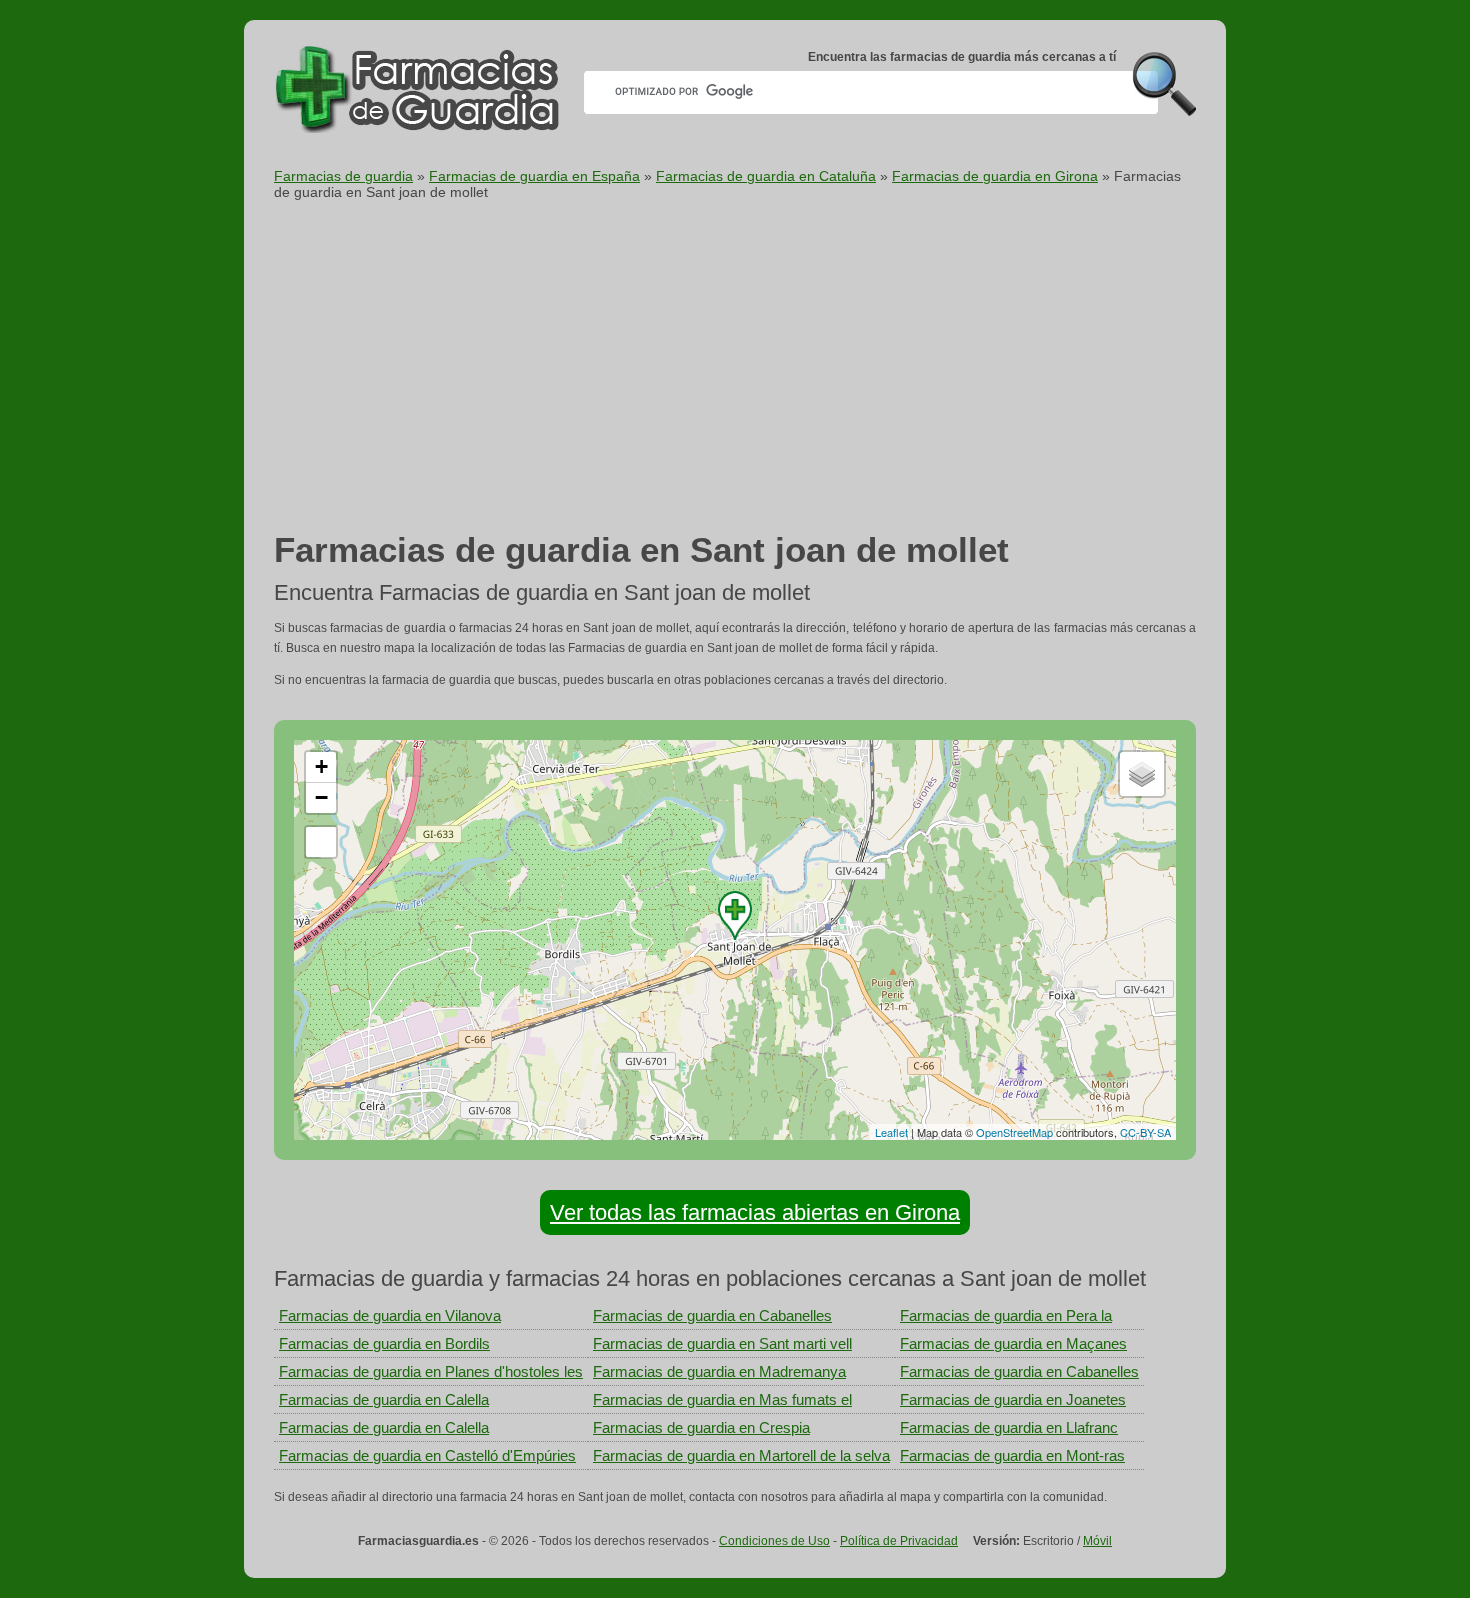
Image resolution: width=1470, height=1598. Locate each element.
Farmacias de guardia (343, 176)
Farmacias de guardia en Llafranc (1009, 1427)
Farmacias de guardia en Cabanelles (712, 1315)
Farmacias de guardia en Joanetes (1013, 1399)
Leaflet (891, 1132)
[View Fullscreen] (321, 842)
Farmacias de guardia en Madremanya (719, 1371)
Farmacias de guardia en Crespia (701, 1427)
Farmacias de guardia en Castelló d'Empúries (427, 1455)
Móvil (1097, 1541)
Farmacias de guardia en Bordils (384, 1343)
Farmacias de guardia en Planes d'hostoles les (431, 1371)
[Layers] (1142, 774)
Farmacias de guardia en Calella (384, 1399)
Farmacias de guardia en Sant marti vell (722, 1343)
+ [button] (321, 766)
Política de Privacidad (899, 1541)
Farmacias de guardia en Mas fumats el (722, 1399)
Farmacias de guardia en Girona (995, 176)
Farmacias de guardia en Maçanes (1013, 1343)
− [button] (321, 797)
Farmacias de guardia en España (534, 176)
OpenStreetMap (1014, 1132)
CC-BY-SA (1145, 1132)
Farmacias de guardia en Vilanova (390, 1315)
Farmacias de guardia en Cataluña (766, 176)
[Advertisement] (735, 370)
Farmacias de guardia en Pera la (1006, 1315)
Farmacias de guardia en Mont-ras (1012, 1455)
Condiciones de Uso (774, 1541)
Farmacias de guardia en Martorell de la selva (741, 1455)
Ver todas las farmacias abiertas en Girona (755, 1212)
